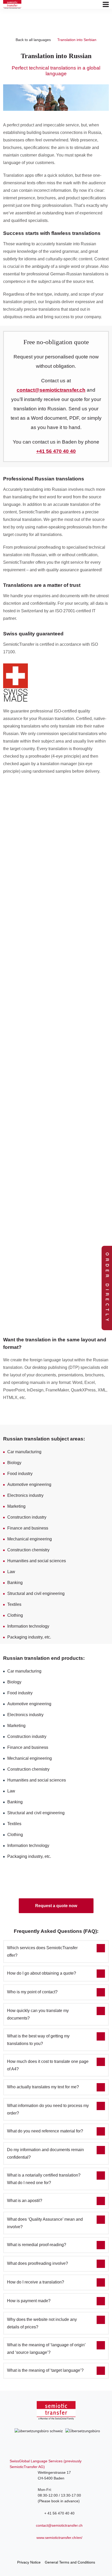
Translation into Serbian (77, 40)
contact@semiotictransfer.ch (59, 2525)
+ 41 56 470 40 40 (59, 2513)
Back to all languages (33, 40)
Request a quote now (56, 1906)
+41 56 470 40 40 (56, 451)
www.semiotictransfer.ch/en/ (59, 2538)
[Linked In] (56, 2549)
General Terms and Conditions (70, 2562)
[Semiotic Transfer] (12, 4)
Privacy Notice (29, 2562)
